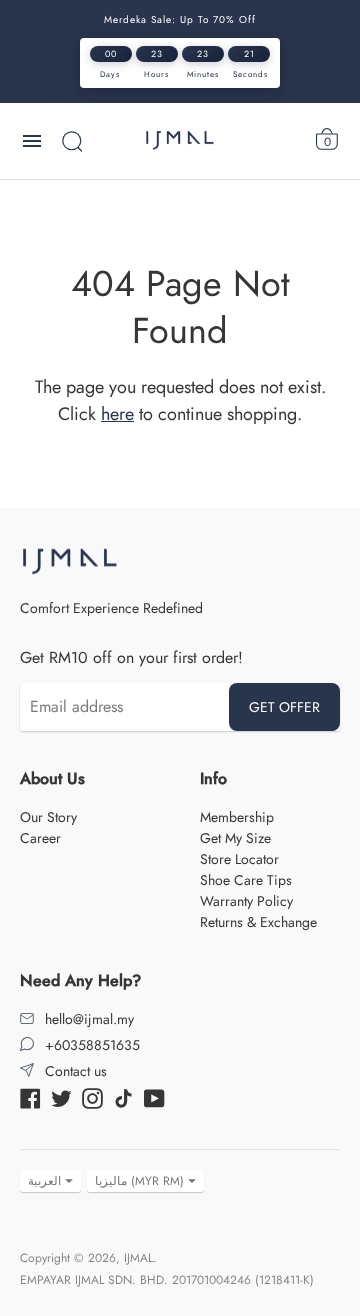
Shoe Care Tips (246, 880)
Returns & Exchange (258, 922)
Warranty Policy (246, 901)
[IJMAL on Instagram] (92, 1097)
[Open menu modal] (32, 141)
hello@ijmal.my (89, 1019)
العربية (44, 1181)
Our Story (48, 817)
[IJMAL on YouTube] (154, 1097)
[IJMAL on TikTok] (123, 1097)
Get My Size (235, 838)
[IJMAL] (180, 140)
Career (40, 838)
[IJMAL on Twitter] (61, 1097)
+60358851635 (92, 1045)
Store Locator (239, 859)
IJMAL (138, 1258)
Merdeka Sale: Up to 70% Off (180, 19)
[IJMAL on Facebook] (30, 1097)
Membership (237, 817)
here (117, 414)
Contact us (76, 1071)
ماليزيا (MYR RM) (139, 1181)
